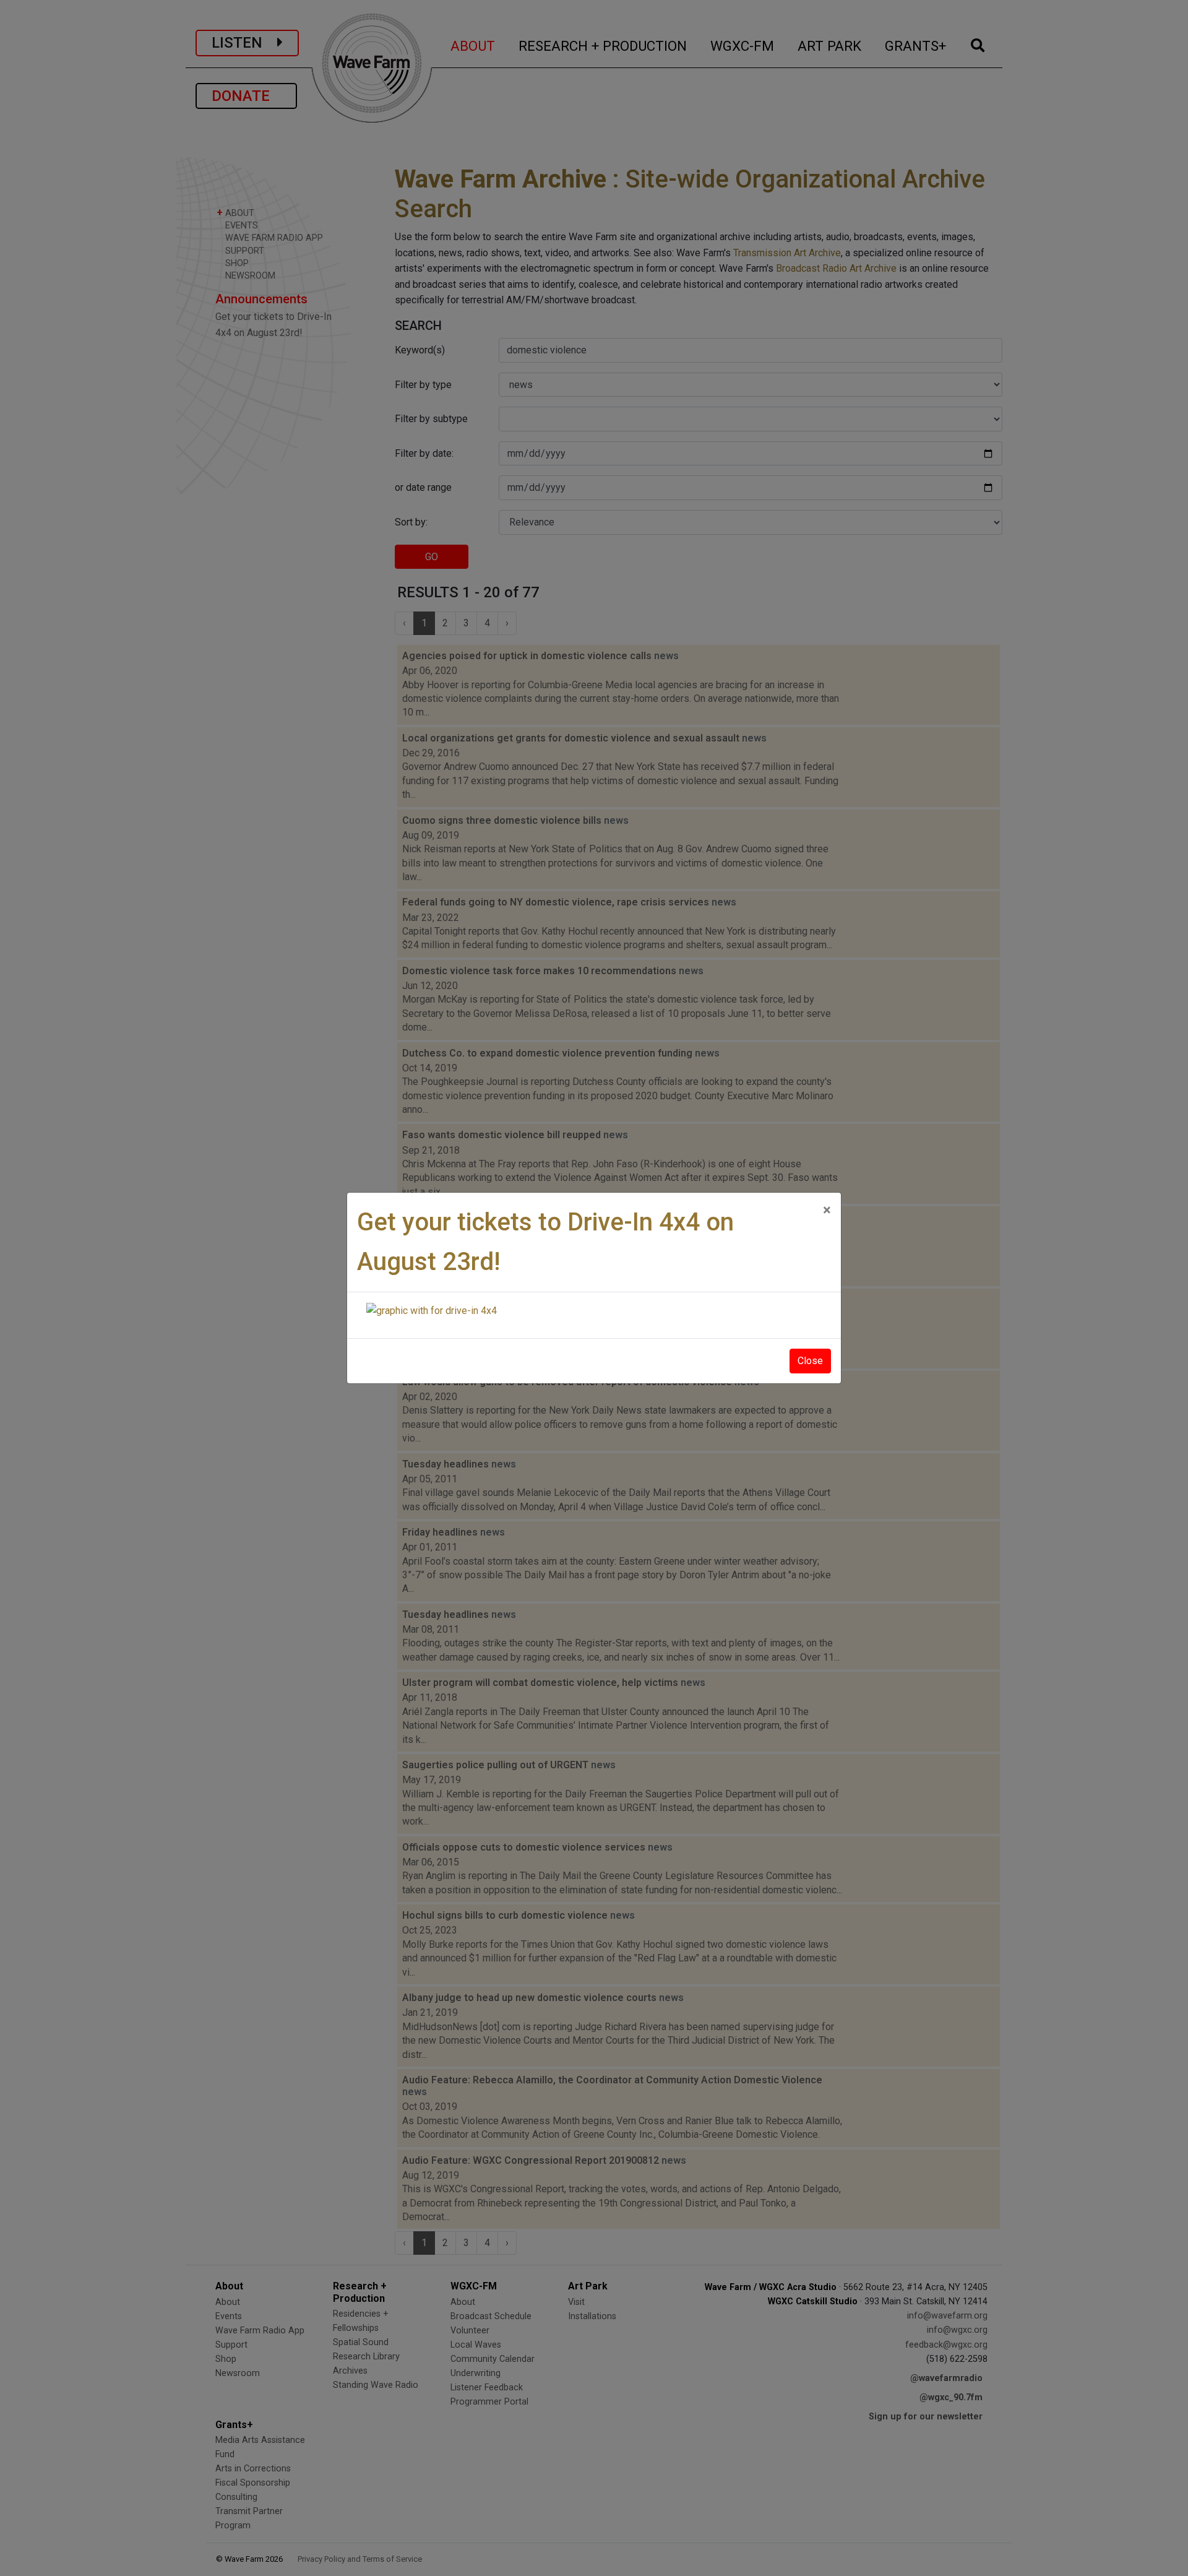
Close (810, 1361)
